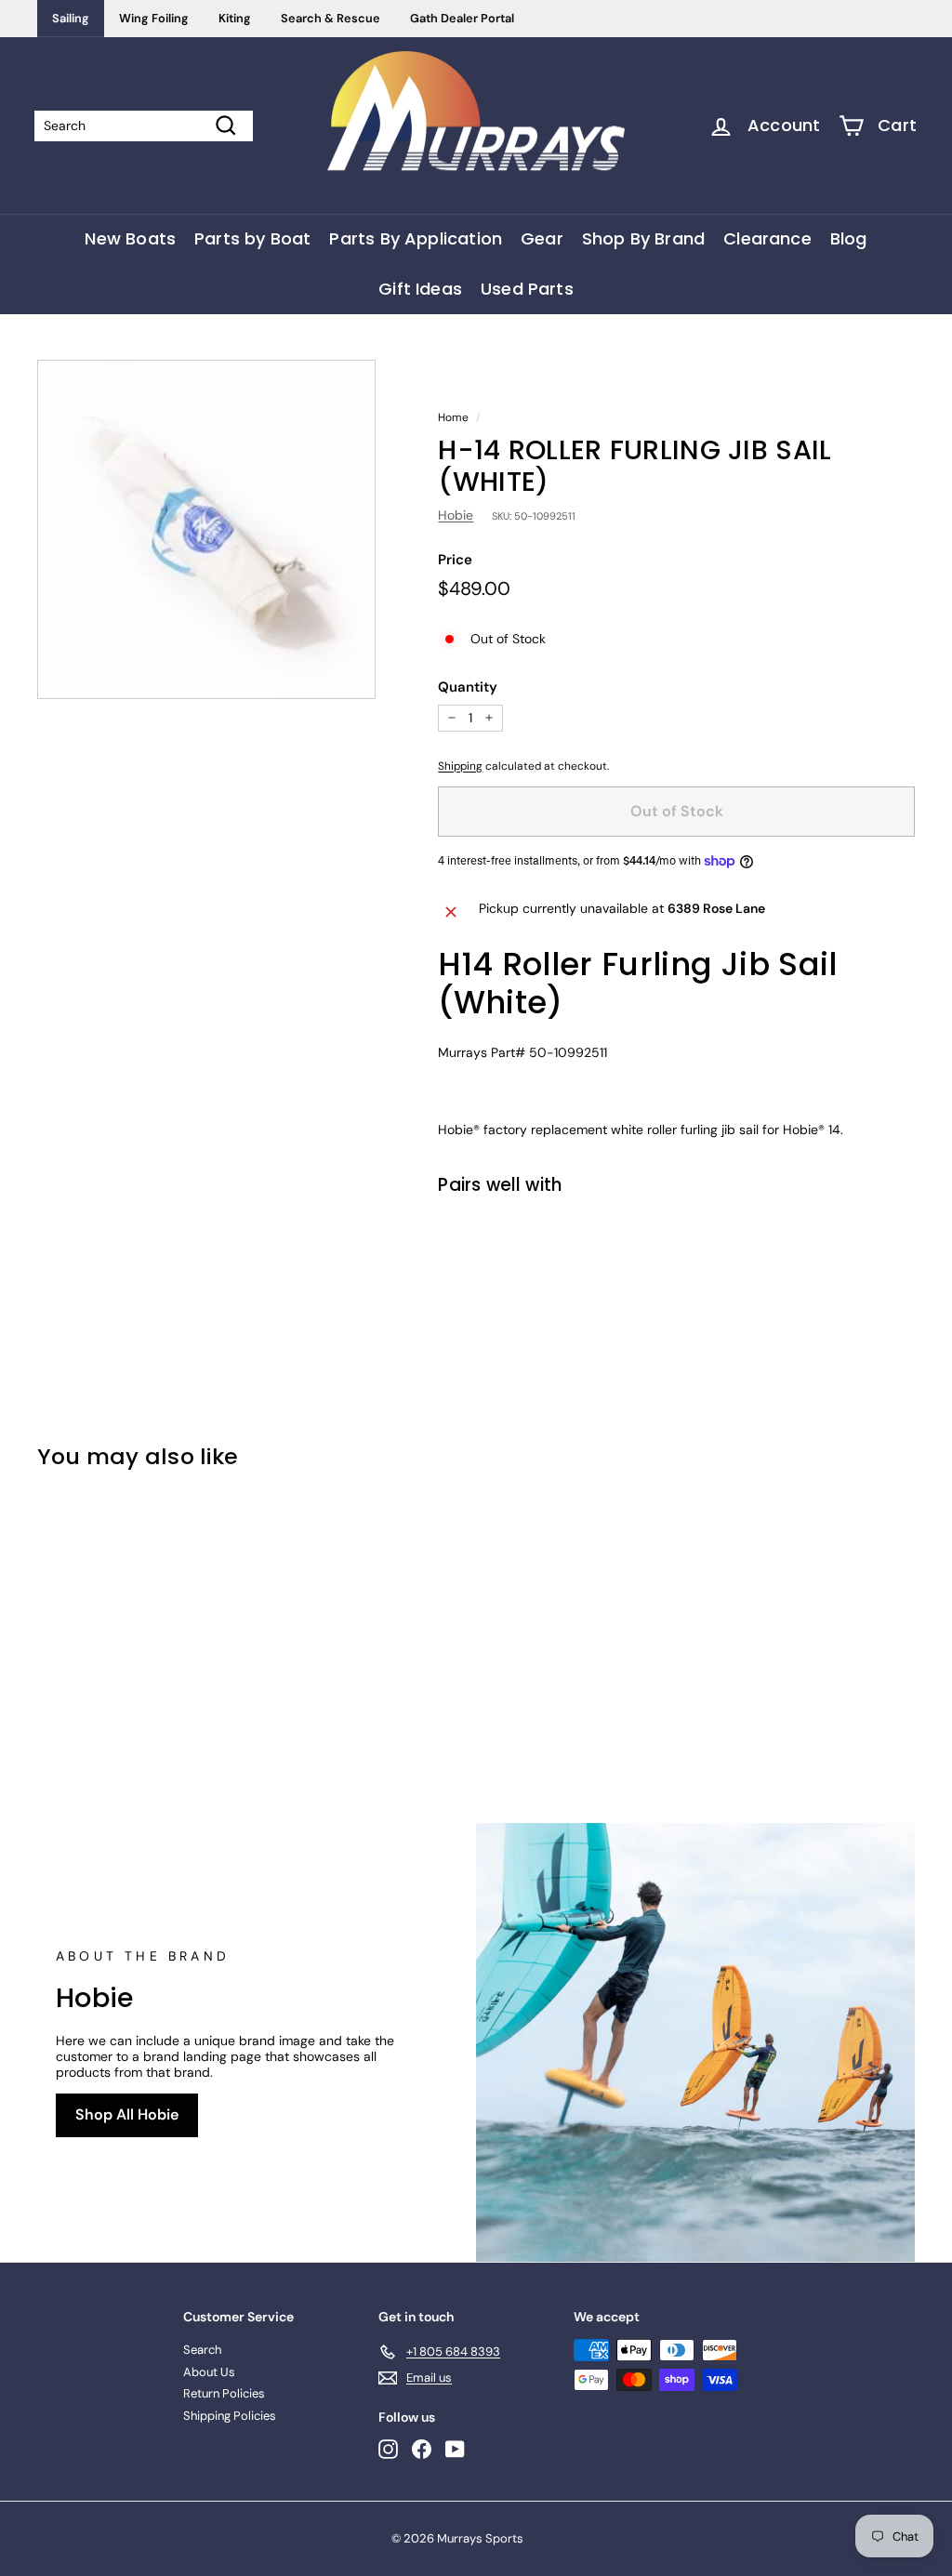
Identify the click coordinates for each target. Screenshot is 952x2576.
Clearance (767, 238)
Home (453, 417)
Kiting (235, 18)
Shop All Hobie (127, 2114)
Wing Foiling (154, 18)
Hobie (456, 515)
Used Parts (527, 289)
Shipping (460, 766)
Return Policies (224, 2393)
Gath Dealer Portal (462, 18)
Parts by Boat (252, 238)
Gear (542, 238)
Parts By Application (416, 238)
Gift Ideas (420, 289)
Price (455, 560)
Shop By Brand (643, 238)
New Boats (130, 238)
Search (202, 2350)
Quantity (468, 687)
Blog (849, 238)
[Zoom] (206, 529)
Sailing (71, 18)
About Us (209, 2372)
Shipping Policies (230, 2416)
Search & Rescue (331, 18)
